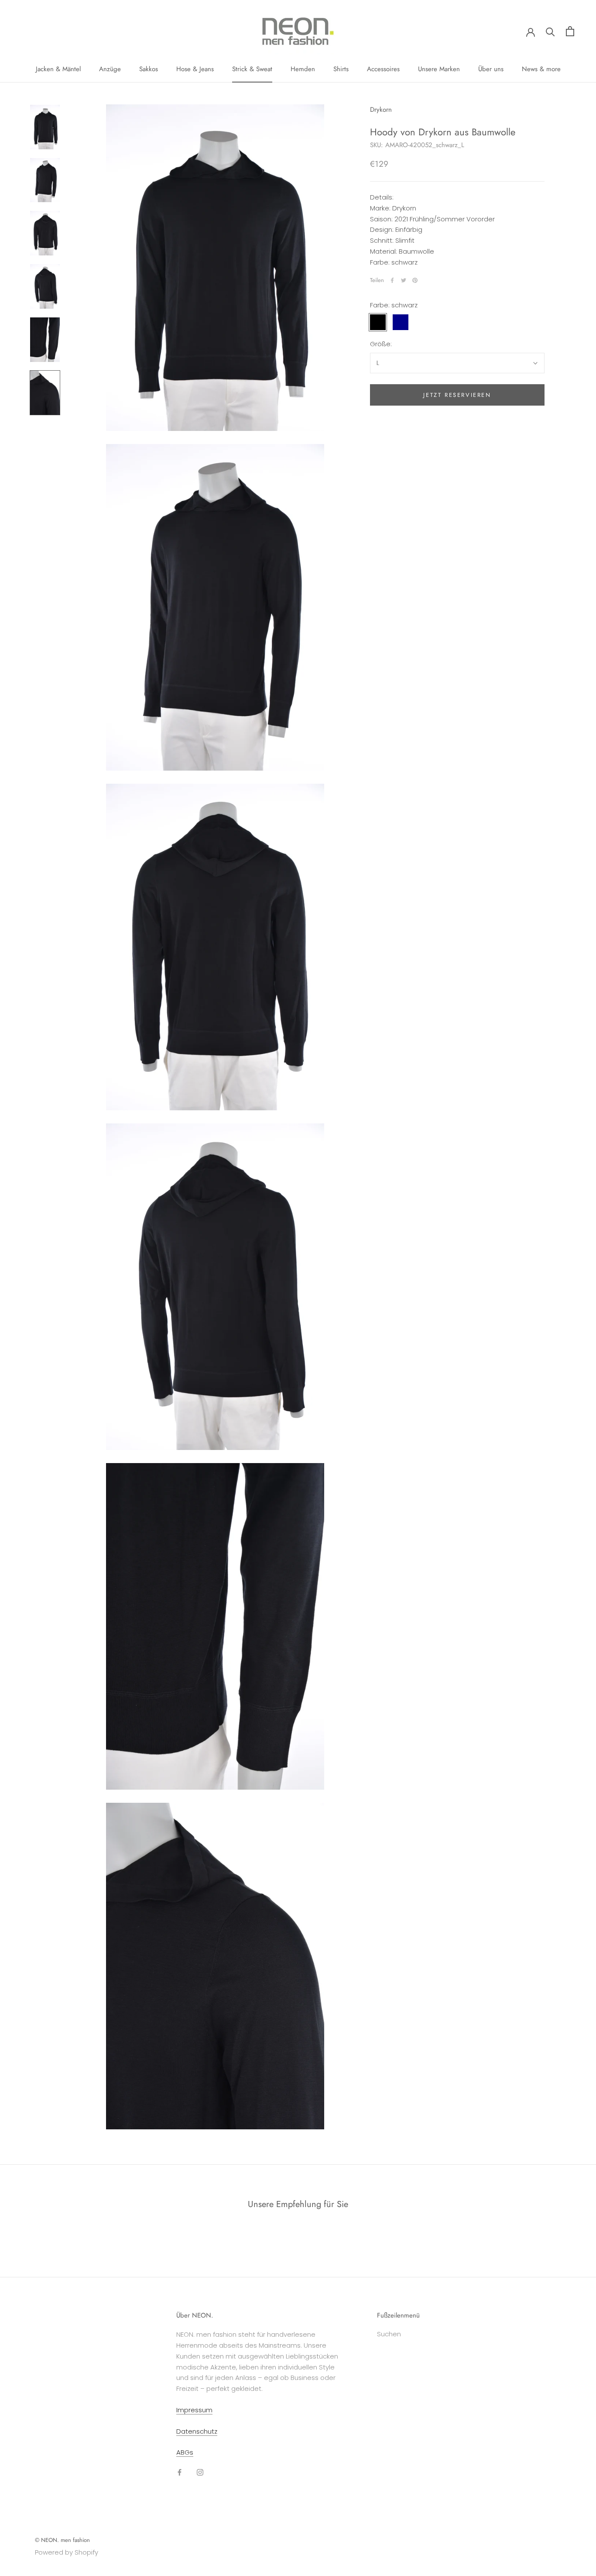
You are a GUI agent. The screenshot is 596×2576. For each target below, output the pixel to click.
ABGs (185, 2452)
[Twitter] (404, 280)
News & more (541, 69)
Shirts (341, 69)
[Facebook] (392, 280)
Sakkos (149, 69)
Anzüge (110, 69)
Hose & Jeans (195, 69)
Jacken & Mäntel (58, 69)
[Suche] (550, 31)
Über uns (491, 69)
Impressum (194, 2410)
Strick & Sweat (252, 69)
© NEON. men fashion (62, 2540)
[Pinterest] (415, 280)
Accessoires (383, 69)
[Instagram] (200, 2472)
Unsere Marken (439, 69)
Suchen (389, 2334)
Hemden (303, 69)
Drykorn (381, 110)
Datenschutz (197, 2431)
